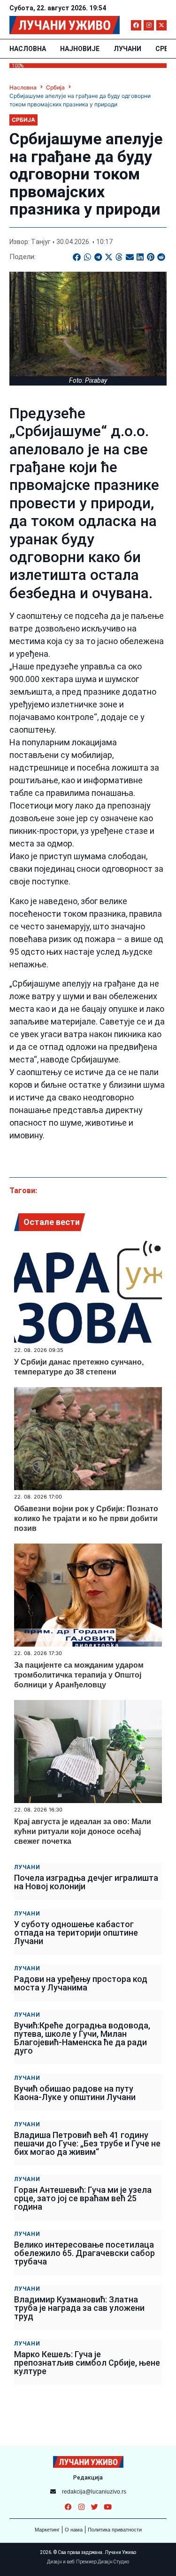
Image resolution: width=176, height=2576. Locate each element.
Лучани (127, 49)
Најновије (80, 49)
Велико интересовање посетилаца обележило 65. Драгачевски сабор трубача (84, 2253)
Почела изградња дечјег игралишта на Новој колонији (86, 1882)
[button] (77, 257)
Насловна (28, 49)
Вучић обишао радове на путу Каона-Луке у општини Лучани (75, 2093)
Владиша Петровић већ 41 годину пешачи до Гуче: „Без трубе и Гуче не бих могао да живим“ (87, 2143)
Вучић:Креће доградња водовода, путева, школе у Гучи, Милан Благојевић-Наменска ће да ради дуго (82, 2038)
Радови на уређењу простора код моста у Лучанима (81, 1983)
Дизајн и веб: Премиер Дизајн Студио (88, 2562)
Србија (55, 87)
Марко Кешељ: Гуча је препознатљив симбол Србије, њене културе (87, 2363)
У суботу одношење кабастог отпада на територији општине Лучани (76, 1933)
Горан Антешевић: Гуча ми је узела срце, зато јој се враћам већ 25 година (83, 2198)
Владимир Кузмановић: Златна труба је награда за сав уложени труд (79, 2308)
